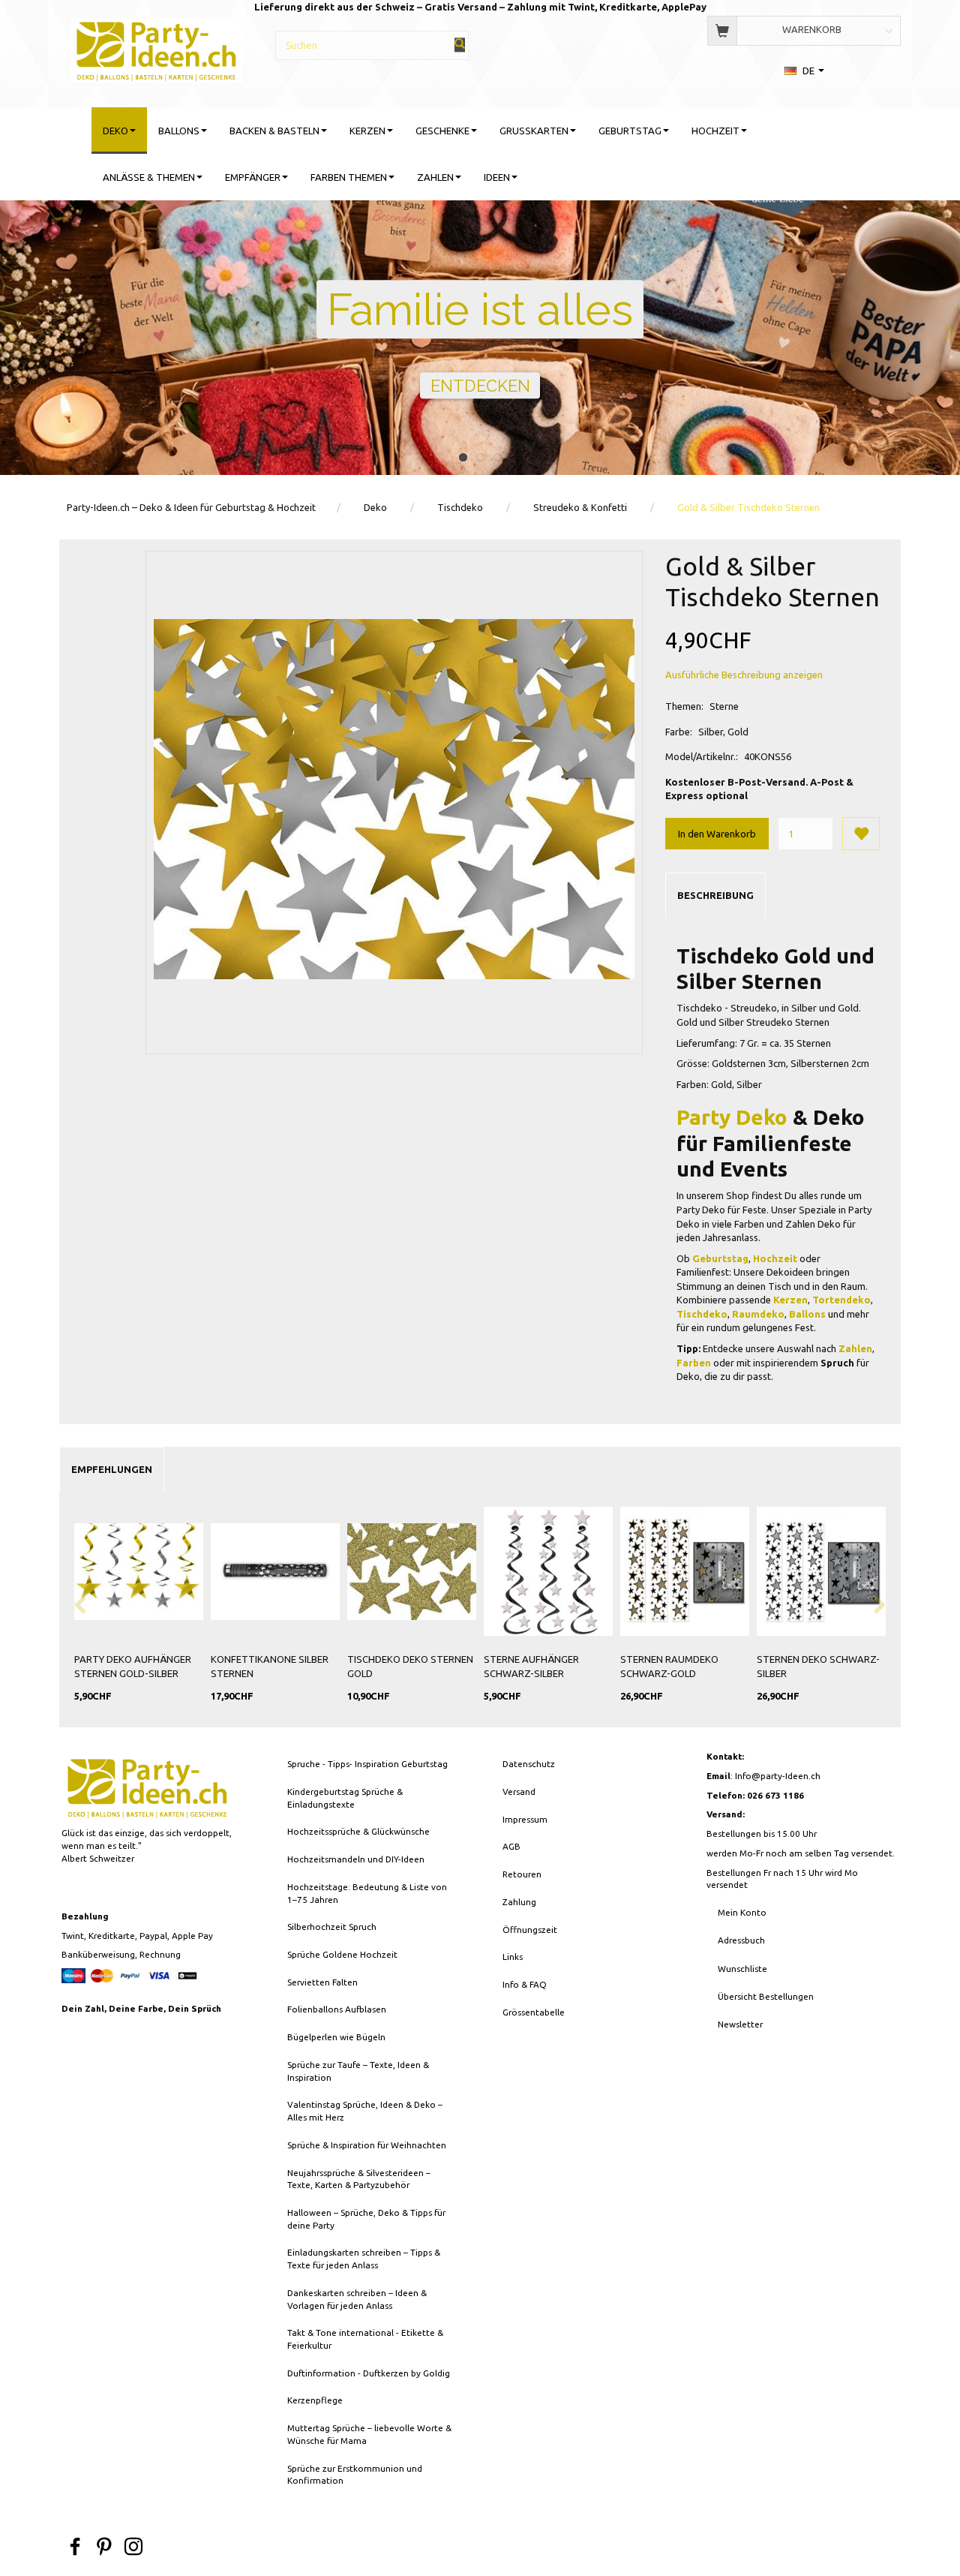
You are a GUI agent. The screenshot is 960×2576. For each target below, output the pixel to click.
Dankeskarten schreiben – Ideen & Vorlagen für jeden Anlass (357, 2299)
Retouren (522, 1874)
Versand (519, 1791)
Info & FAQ (525, 1984)
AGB (511, 1846)
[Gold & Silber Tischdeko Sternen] (394, 800)
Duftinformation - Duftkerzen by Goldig (369, 2373)
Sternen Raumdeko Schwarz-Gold (669, 1666)
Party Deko (732, 1117)
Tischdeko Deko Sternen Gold (410, 1666)
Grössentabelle (534, 2012)
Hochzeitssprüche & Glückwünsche (358, 1831)
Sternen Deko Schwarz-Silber (818, 1666)
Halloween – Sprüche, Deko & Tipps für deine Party (366, 2219)
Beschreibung (715, 895)
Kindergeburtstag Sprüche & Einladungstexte (345, 1798)
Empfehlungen (112, 1469)
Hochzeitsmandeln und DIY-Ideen (356, 1859)
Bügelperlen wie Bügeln (336, 2037)
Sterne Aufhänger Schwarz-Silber (531, 1666)
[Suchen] (460, 45)
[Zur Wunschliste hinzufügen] (861, 834)
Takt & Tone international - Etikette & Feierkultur (365, 2339)
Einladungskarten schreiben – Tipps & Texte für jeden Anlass (364, 2259)
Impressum (525, 1819)
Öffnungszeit (530, 1930)
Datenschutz (529, 1764)
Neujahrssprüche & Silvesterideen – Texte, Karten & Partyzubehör (359, 2179)
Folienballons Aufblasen (337, 2009)
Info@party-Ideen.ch (778, 1776)
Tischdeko (702, 1314)
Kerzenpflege (315, 2400)
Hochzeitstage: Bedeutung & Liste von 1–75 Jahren (367, 1893)
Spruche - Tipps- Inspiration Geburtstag (367, 1764)
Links (513, 1957)
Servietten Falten (322, 1982)
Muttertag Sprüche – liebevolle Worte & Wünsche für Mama (369, 2434)
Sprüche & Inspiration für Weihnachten (367, 2145)
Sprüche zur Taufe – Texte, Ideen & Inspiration (358, 2071)
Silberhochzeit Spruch (332, 1927)
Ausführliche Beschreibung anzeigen (744, 675)
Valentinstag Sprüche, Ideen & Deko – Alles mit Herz (365, 2111)
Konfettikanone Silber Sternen (270, 1666)
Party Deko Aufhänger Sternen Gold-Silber (133, 1666)
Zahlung (519, 1902)
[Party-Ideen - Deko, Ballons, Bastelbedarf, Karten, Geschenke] (156, 48)
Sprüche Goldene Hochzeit (342, 1954)
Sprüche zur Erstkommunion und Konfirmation (355, 2475)
